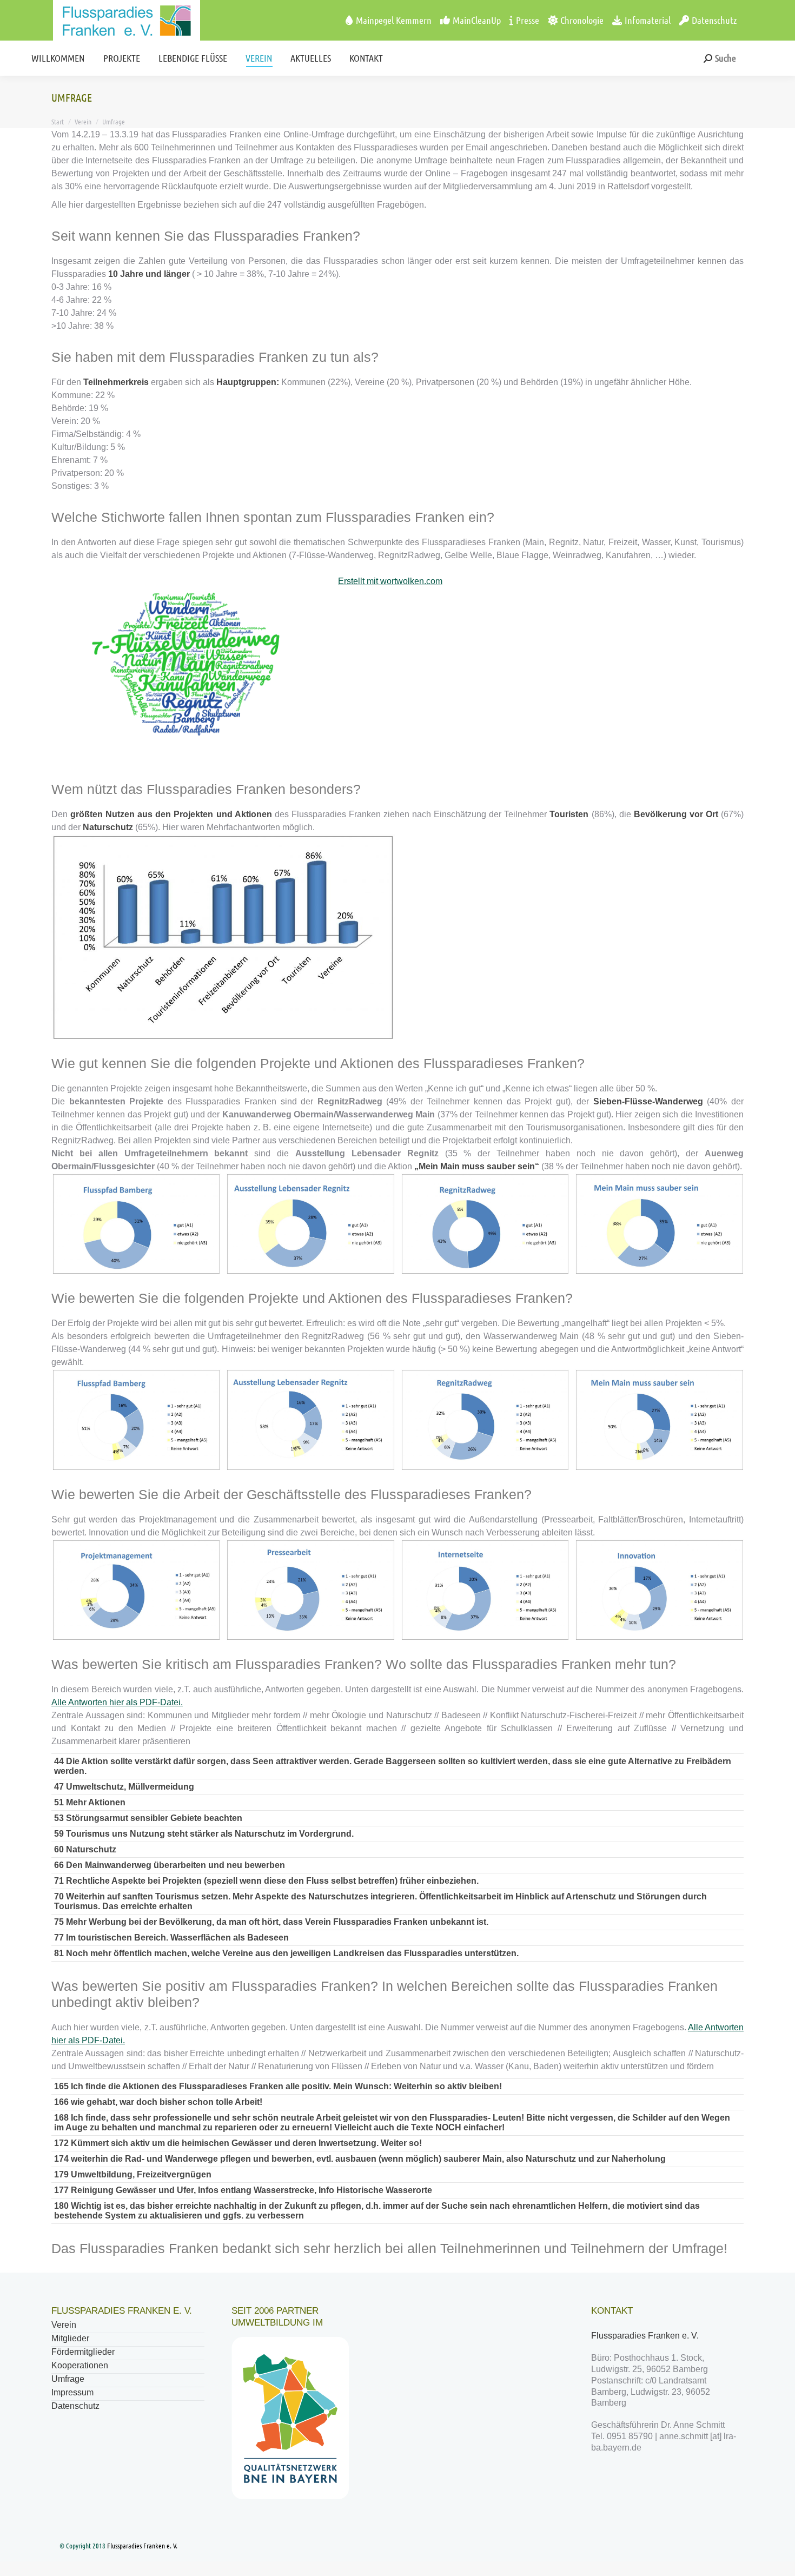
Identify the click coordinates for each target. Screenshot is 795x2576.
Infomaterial (648, 20)
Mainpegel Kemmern (394, 20)
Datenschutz (714, 20)
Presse (528, 20)
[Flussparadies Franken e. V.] (106, 20)
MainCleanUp (477, 20)
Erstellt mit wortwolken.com (390, 581)
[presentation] (38, 1223)
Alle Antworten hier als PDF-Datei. (117, 1702)
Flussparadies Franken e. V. (646, 2336)
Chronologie (582, 20)
